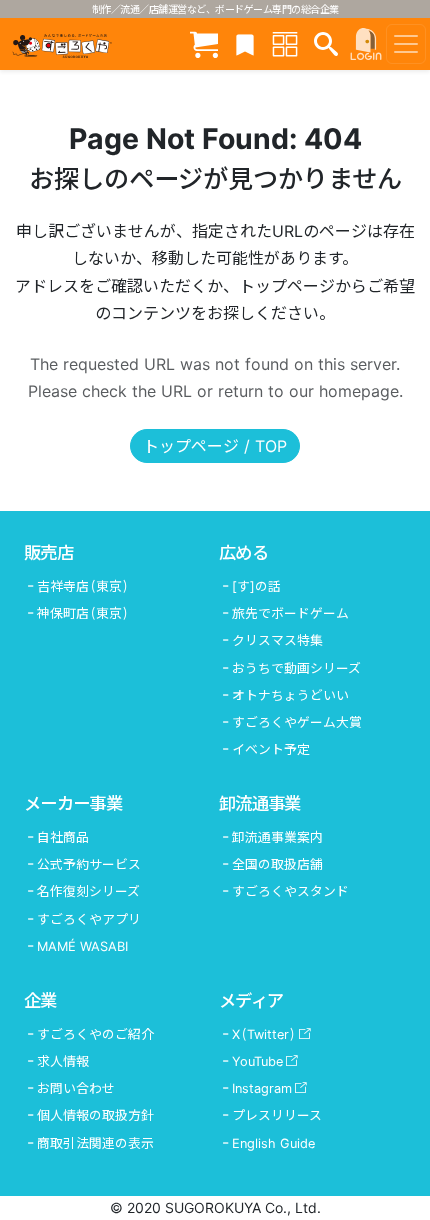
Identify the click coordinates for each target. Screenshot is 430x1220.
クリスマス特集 (277, 640)
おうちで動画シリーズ (296, 668)
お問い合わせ (76, 1088)
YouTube (257, 1061)
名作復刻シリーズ (88, 891)
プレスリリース (277, 1115)
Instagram (262, 1088)
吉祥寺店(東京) (83, 586)
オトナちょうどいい (290, 695)
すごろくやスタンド (290, 891)
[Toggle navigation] (406, 44)
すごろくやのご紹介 (95, 1034)
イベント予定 (271, 749)
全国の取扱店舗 (277, 864)
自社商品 (63, 837)
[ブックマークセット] (245, 43)
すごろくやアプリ (89, 919)
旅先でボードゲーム (290, 613)
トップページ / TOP (215, 446)
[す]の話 (256, 586)
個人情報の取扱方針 (95, 1115)
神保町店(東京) (83, 613)
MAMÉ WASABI (82, 946)
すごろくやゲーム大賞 (297, 722)
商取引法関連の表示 (95, 1143)
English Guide (273, 1143)
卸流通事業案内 (277, 837)
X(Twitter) (264, 1034)
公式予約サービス (89, 864)
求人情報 (63, 1061)
